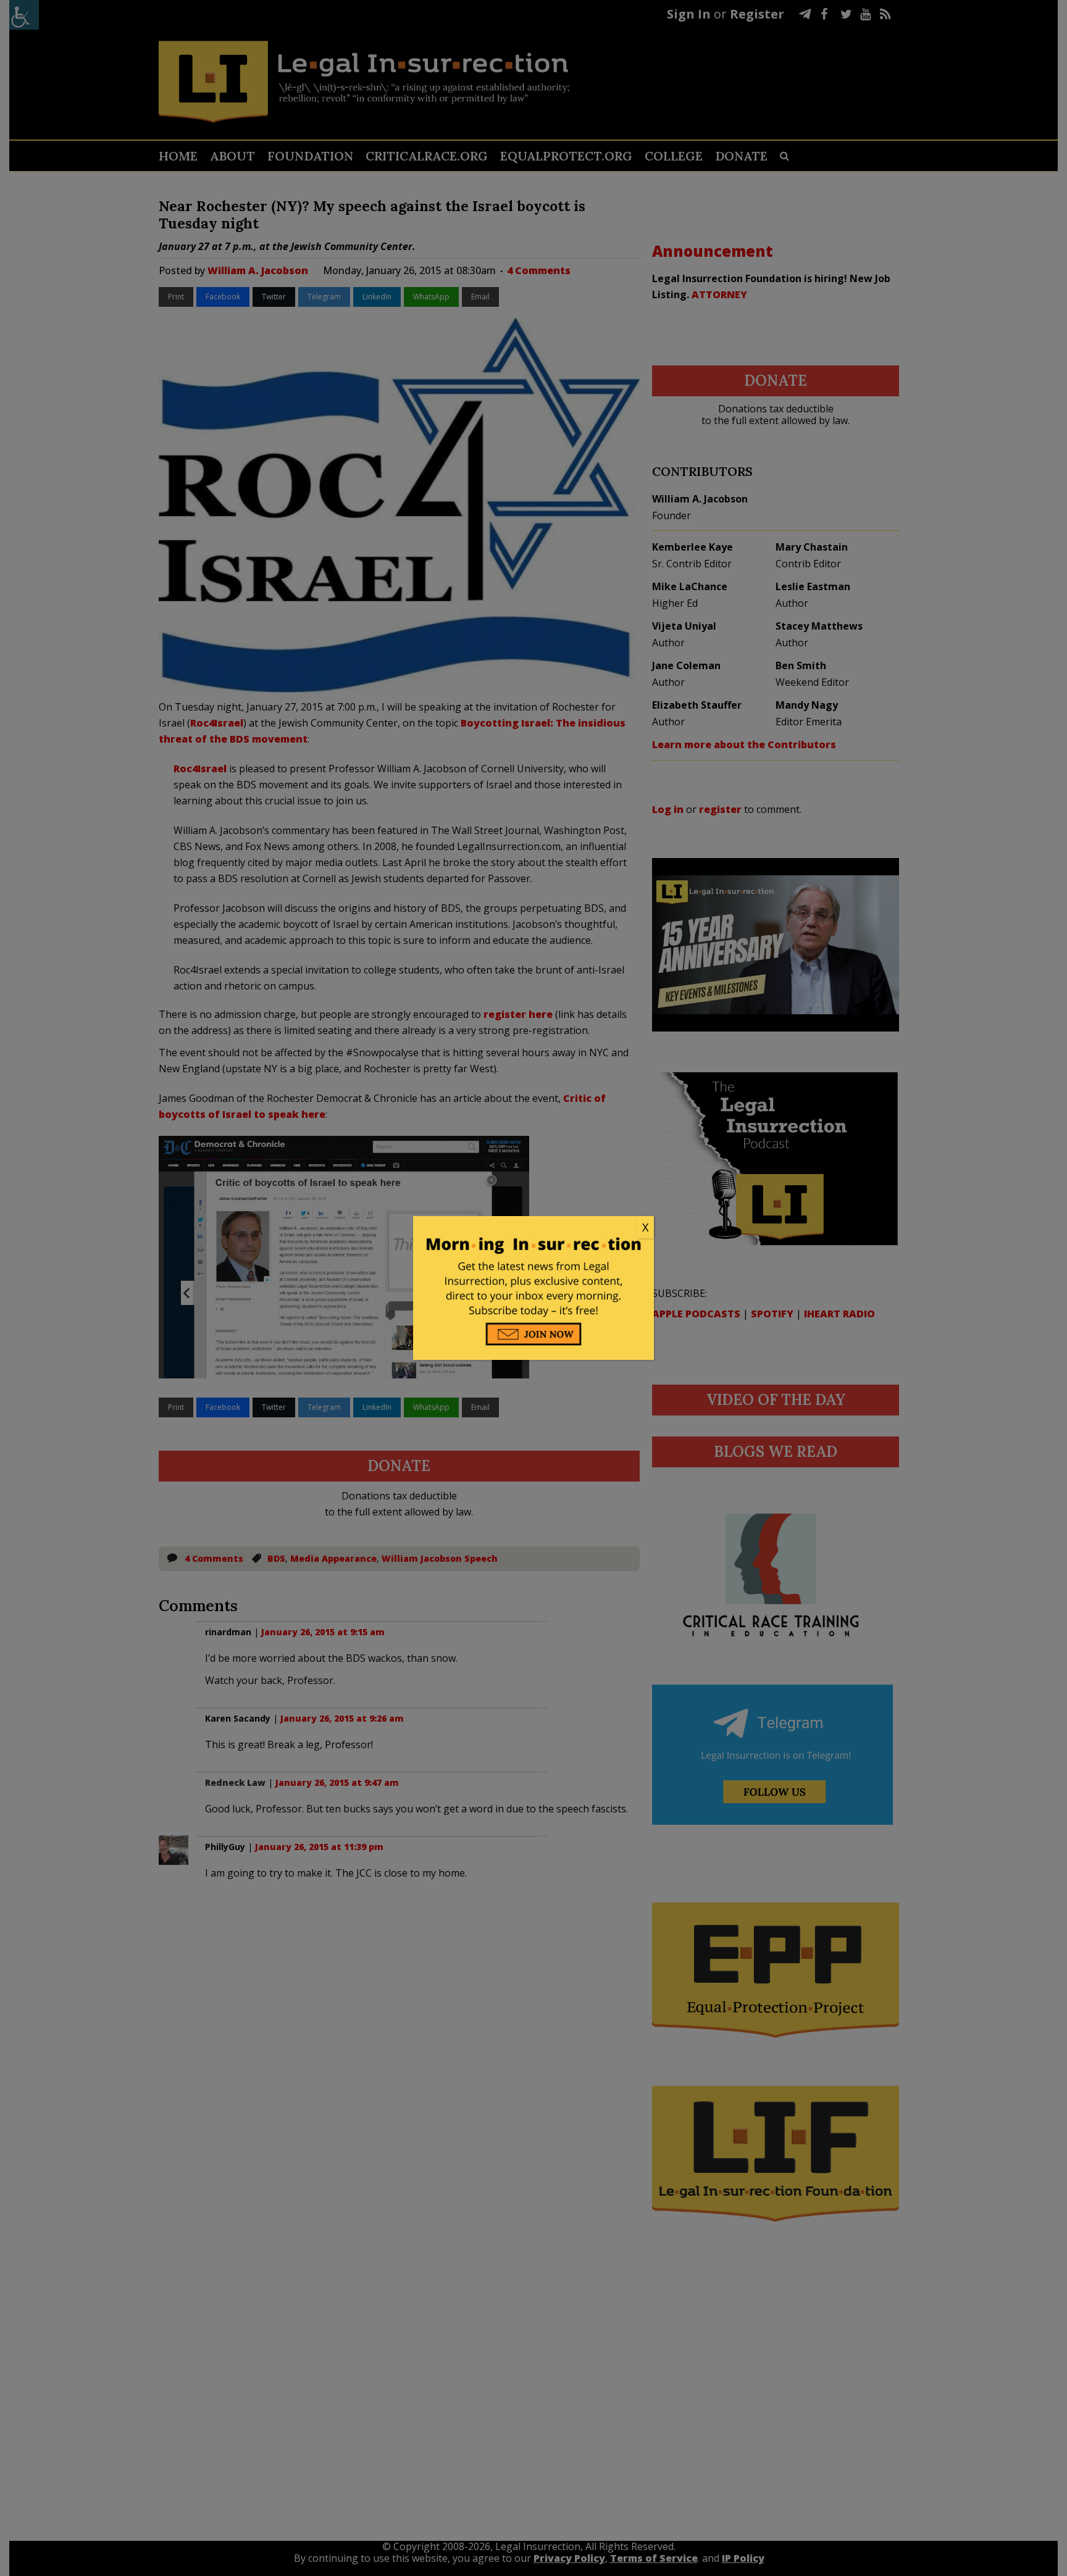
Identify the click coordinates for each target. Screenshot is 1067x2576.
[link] (533, 1228)
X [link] (645, 1227)
